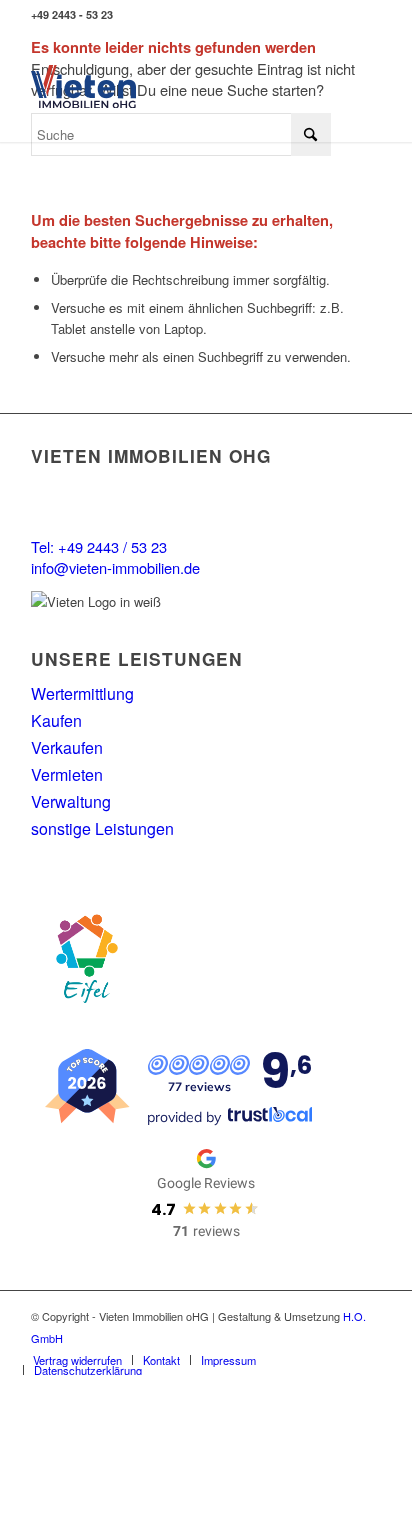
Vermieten (67, 774)
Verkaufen (67, 747)
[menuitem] (77, 1360)
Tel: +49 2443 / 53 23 (99, 546)
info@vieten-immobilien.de (115, 567)
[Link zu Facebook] (337, 15)
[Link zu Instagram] (366, 15)
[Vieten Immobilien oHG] (83, 86)
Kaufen (56, 720)
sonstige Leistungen (102, 828)
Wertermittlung (82, 693)
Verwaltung (71, 801)
